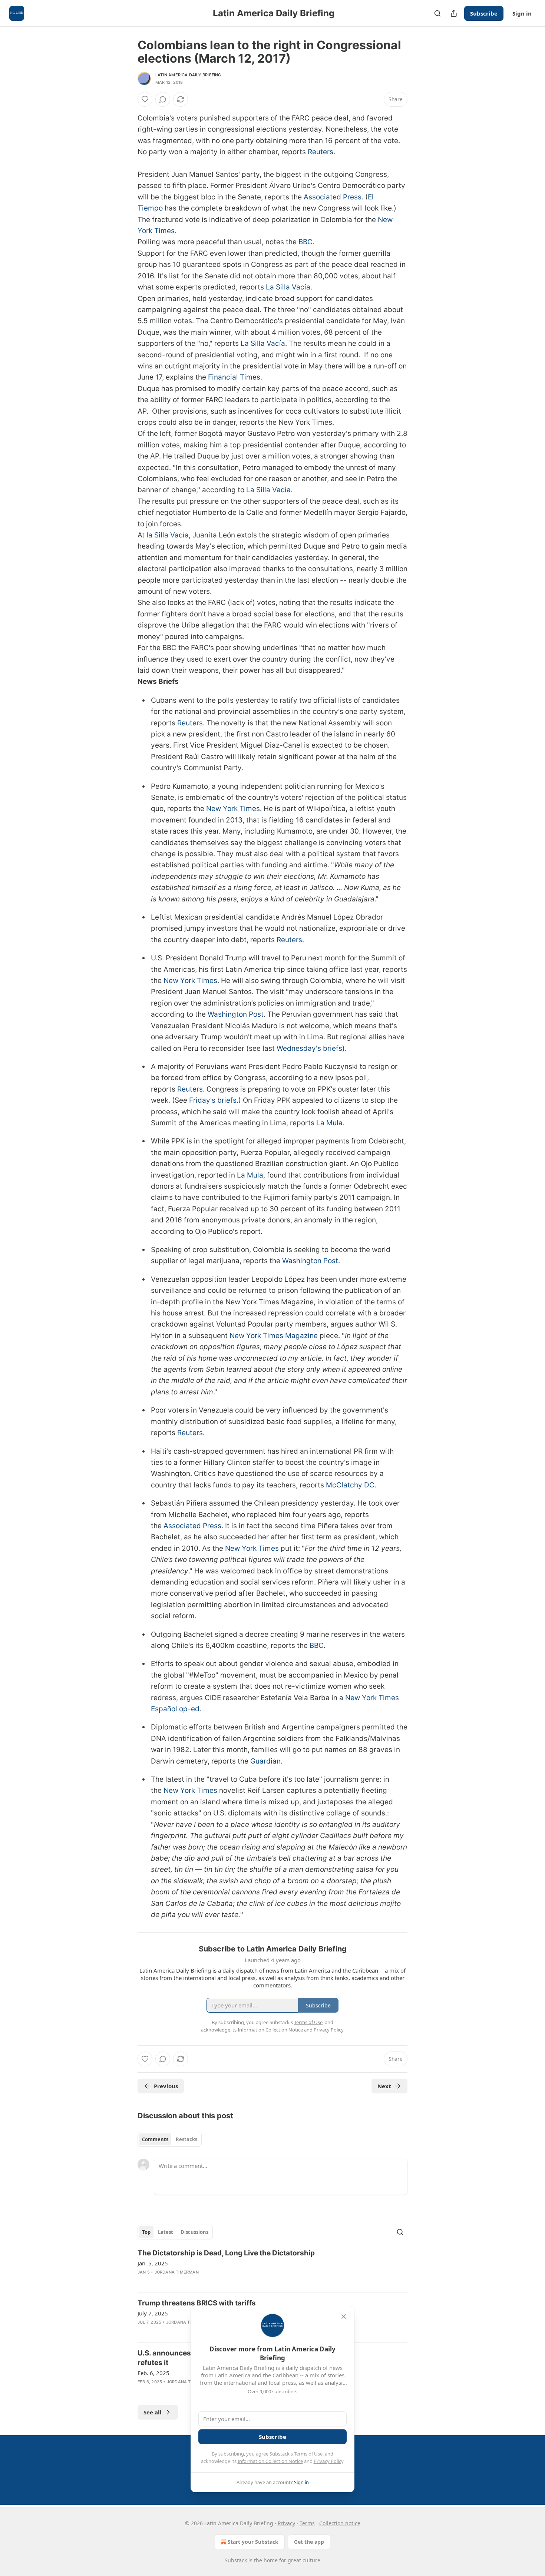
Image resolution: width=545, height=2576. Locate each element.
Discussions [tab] (194, 2232)
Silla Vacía (171, 535)
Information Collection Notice (270, 2461)
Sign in (522, 13)
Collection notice (340, 2523)
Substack (236, 2560)
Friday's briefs (213, 1100)
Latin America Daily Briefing (188, 75)
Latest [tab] (166, 2232)
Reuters (321, 152)
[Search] (437, 13)
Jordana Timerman (177, 2272)
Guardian (265, 1761)
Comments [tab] (155, 2139)
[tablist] (170, 2139)
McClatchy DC (350, 1485)
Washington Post (236, 1014)
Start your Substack (253, 2542)
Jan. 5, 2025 (153, 2263)
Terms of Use (308, 2454)
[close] (344, 2317)
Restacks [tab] (186, 2139)
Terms (307, 2523)
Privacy (286, 2523)
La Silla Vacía (288, 287)
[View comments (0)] (163, 99)
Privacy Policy (328, 2461)
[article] (272, 2267)
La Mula (329, 1123)
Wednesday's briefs (309, 1048)
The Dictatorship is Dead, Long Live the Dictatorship (226, 2253)
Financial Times (234, 377)
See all (153, 2412)
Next (384, 2086)
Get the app (309, 2542)
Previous (166, 2086)
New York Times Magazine (274, 1336)
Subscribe (484, 13)
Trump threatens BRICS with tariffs (197, 2303)
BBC (305, 242)
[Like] (145, 99)
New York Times (233, 809)
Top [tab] (146, 2232)
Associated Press (333, 197)
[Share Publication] (454, 13)
